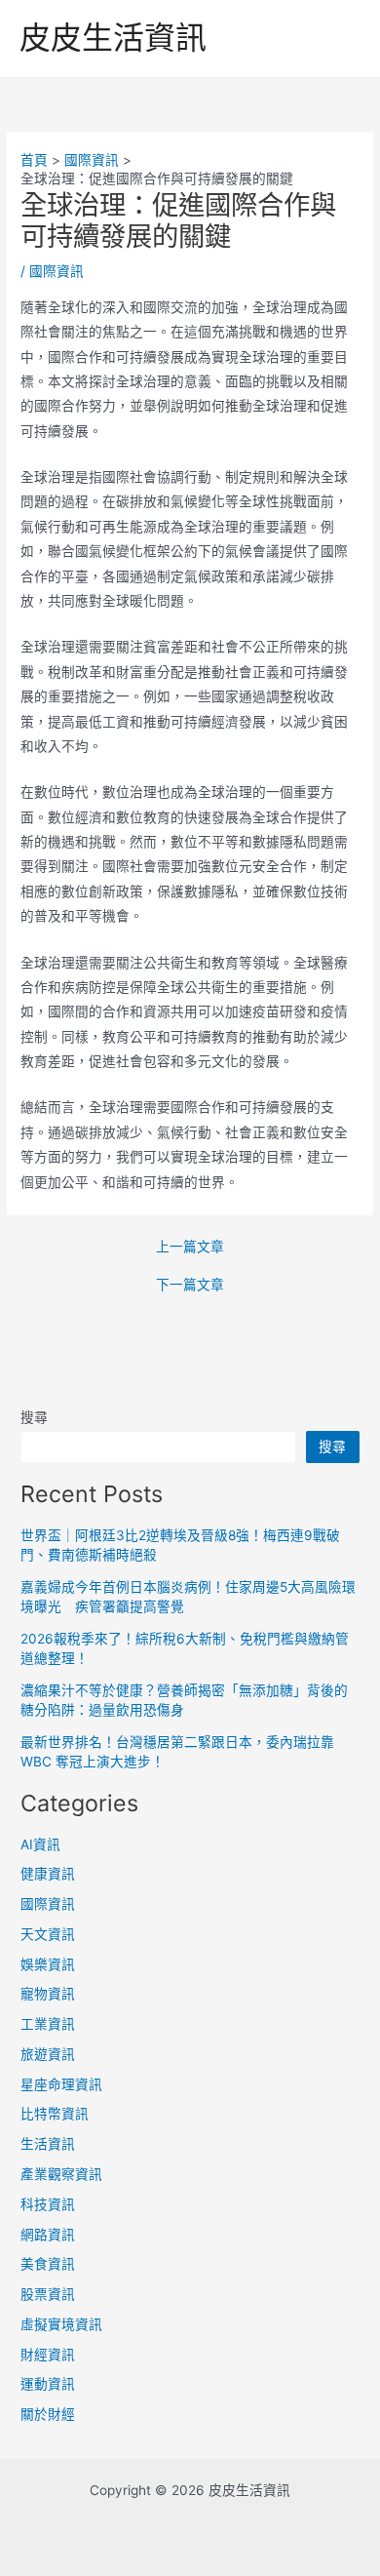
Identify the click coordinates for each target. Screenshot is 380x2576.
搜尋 (34, 1417)
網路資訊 (48, 2235)
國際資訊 (57, 271)
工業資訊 (48, 2024)
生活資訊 (48, 2144)
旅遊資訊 (48, 2054)
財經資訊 (48, 2355)
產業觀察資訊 (61, 2174)
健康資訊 (48, 1874)
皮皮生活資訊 (113, 38)
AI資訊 (40, 1844)
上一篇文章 (190, 1248)
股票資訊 (48, 2294)
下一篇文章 (190, 1286)
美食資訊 (48, 2264)
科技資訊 (48, 2204)
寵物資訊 (48, 1994)
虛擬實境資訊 (61, 2324)
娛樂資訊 (48, 1964)
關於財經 (48, 2414)
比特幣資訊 (55, 2114)
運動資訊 (48, 2384)
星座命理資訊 (61, 2084)
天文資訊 (48, 1934)
